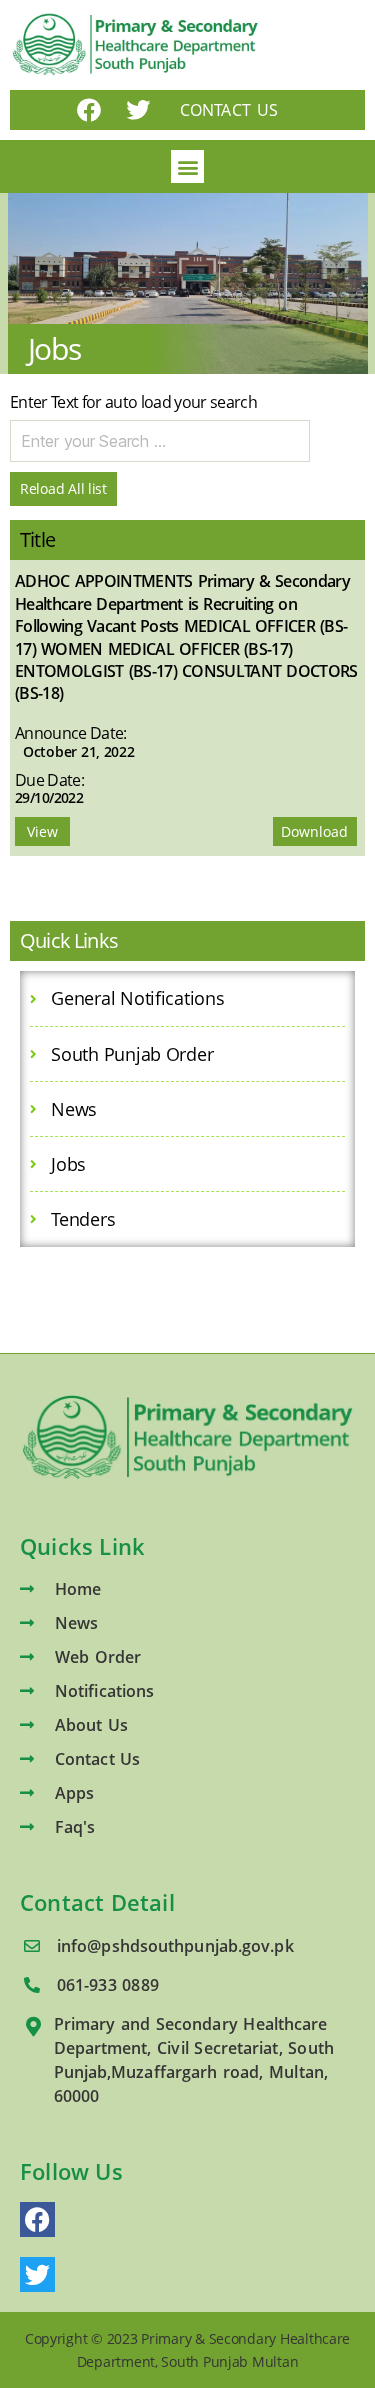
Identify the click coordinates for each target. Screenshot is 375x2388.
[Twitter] (138, 110)
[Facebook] (89, 110)
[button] (187, 166)
